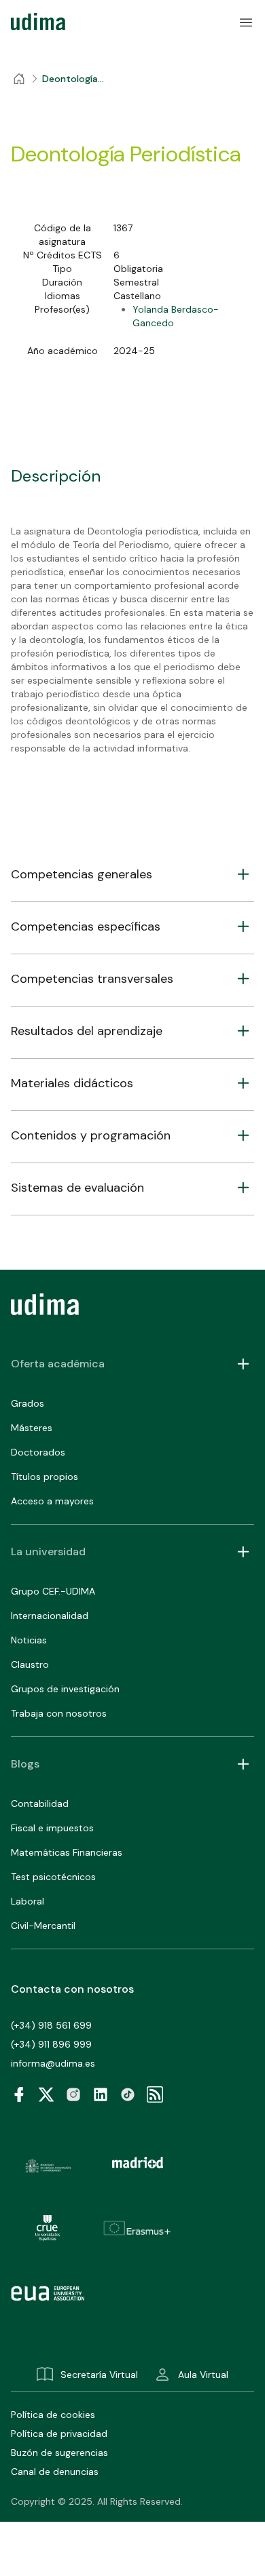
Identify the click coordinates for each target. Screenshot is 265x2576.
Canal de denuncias (55, 2472)
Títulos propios (45, 1477)
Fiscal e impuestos (52, 1828)
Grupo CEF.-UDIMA (53, 1591)
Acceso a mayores (52, 1501)
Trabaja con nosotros (59, 1713)
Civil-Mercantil (43, 1926)
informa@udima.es (53, 2063)
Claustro (30, 1664)
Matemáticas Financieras (67, 1852)
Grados (28, 1403)
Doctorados (38, 1452)
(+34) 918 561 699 (51, 2025)
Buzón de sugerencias (59, 2453)
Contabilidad (40, 1803)
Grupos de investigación (65, 1689)
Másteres (32, 1428)
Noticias (29, 1640)
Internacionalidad (50, 1616)
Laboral (28, 1901)
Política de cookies (53, 2415)
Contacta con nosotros (72, 1989)
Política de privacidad (59, 2434)
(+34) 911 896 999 (51, 2044)
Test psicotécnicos (53, 1877)
